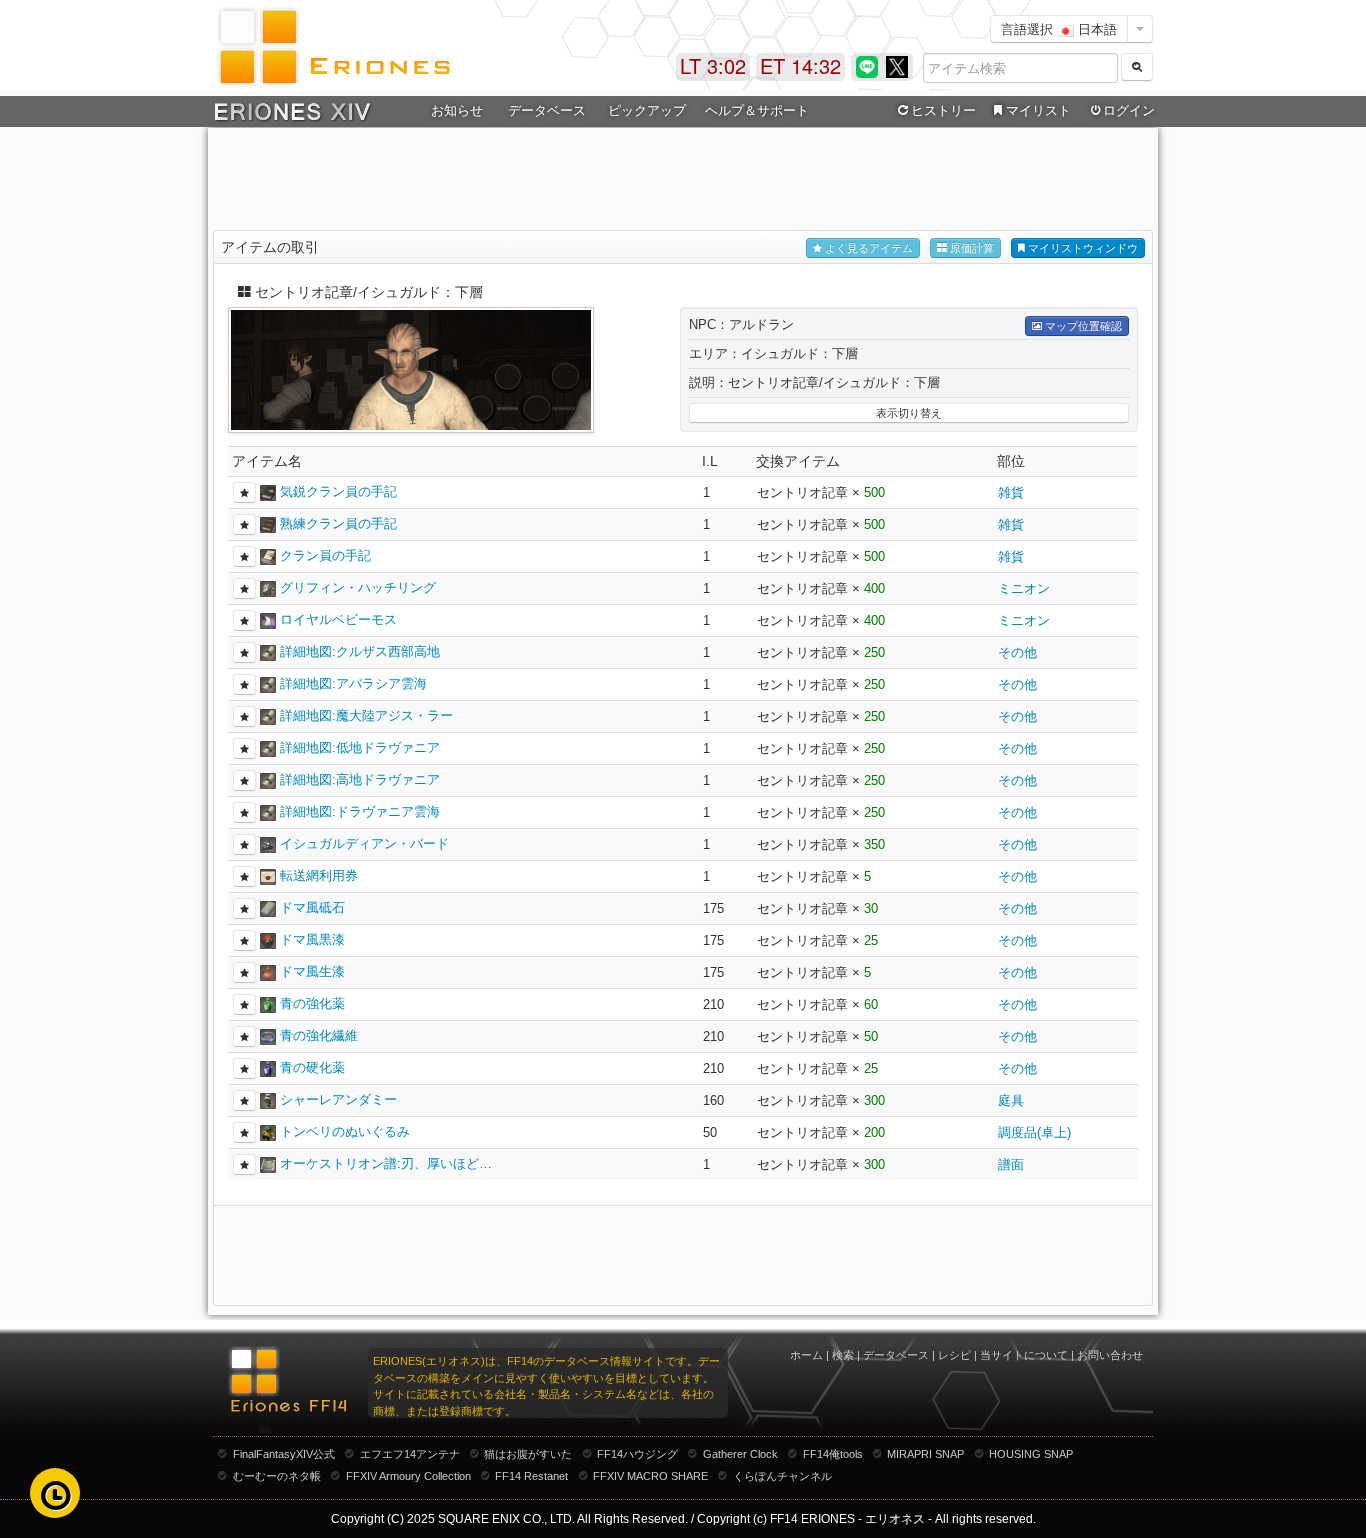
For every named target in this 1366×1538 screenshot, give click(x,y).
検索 (843, 1355)
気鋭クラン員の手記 (338, 491)
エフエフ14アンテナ (410, 1454)
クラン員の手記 (325, 555)
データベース (896, 1355)
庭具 (1011, 1100)
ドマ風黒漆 (312, 939)
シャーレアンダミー (338, 1099)
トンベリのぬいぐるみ (345, 1131)
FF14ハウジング (637, 1454)
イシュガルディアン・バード (364, 843)
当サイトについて (1024, 1355)
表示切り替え (909, 413)
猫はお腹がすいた (528, 1454)
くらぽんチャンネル (782, 1476)
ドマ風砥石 (312, 907)
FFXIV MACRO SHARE (650, 1476)
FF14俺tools (833, 1454)
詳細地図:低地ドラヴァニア (360, 747)
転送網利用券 (319, 875)
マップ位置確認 (1082, 326)
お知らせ (457, 110)
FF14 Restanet (531, 1476)
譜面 (1011, 1164)
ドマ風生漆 (312, 971)
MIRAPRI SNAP (925, 1454)
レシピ (954, 1355)
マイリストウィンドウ (1081, 248)
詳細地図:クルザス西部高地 (360, 651)
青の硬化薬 (312, 1067)
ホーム (806, 1355)
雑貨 (1011, 492)
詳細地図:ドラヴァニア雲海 (360, 811)
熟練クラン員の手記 (338, 523)
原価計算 (970, 248)
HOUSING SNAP (1031, 1454)
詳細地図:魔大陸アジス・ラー (366, 715)
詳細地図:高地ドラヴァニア (360, 779)
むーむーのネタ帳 (277, 1476)
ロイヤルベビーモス (338, 619)
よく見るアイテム (867, 248)
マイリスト (1038, 110)
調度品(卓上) (1034, 1132)
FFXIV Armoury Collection (408, 1476)
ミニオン (1024, 588)
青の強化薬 (312, 1003)
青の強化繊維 (319, 1035)
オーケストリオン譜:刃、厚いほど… (386, 1163)
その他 (1017, 652)
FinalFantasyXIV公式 (284, 1454)
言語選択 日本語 (1059, 28)
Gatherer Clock (740, 1454)
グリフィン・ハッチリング (358, 587)
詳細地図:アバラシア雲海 (353, 683)
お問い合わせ (1110, 1355)
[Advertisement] (683, 181)
